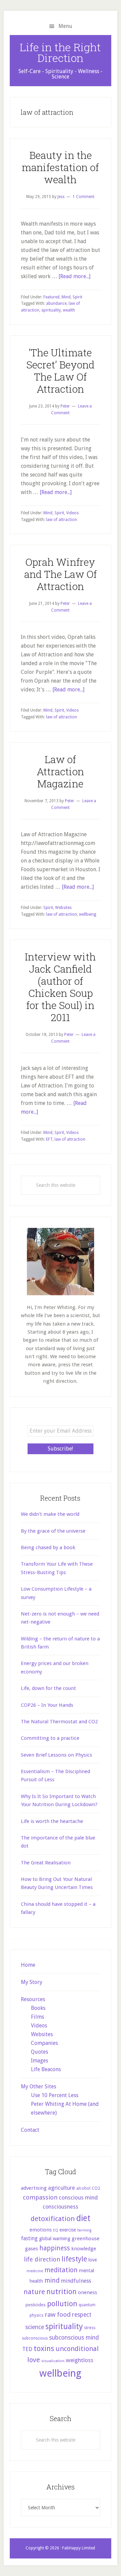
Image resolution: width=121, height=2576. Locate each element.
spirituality (51, 310)
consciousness (61, 2207)
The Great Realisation (46, 1863)
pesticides (36, 2305)
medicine (35, 2271)
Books (38, 2008)
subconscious (35, 2338)
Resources (33, 1999)
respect (82, 2315)
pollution (62, 2304)
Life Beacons (46, 2069)
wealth (69, 310)
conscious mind (78, 2197)
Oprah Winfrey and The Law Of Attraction (61, 574)
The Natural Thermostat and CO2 (59, 1722)
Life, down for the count (48, 1688)
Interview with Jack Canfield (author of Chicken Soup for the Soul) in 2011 (60, 987)
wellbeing (88, 914)
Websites (63, 908)
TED (27, 2349)
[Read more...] (74, 276)
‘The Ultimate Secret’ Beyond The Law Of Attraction (60, 371)
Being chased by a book (48, 1547)
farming (84, 2230)
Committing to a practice (50, 1738)
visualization (53, 2361)
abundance (56, 303)
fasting (29, 2238)
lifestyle (74, 2259)
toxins (44, 2348)
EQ (56, 2230)
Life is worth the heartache (52, 1821)
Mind (66, 297)
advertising (34, 2188)
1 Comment (84, 197)
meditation (61, 2270)
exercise (68, 2230)
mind (52, 2280)
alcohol (83, 2188)
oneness (88, 2292)
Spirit (77, 297)
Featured (51, 297)
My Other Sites (38, 2086)
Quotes (39, 2052)
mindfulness (76, 2281)
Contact (30, 2130)
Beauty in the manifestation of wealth (60, 167)
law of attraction (62, 520)
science (35, 2327)
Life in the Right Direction (60, 52)
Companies (44, 2043)
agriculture (62, 2188)
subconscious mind (74, 2338)
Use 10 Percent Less (55, 2095)
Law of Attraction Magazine (60, 771)
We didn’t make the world (50, 1514)
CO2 (96, 2188)
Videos (72, 513)
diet (83, 2218)
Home (28, 1965)
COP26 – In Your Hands (47, 1705)
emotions (41, 2230)
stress (90, 2328)
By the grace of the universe (53, 1531)
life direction (42, 2259)
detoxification (53, 2219)
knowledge (84, 2249)
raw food (58, 2314)
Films (37, 2017)
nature (34, 2292)
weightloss (80, 2360)
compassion (40, 2197)
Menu (65, 26)
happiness (55, 2248)
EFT (49, 1139)
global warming (55, 2239)
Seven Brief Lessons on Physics (56, 1755)
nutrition (62, 2292)
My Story (32, 1982)
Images (39, 2061)
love (93, 2260)
